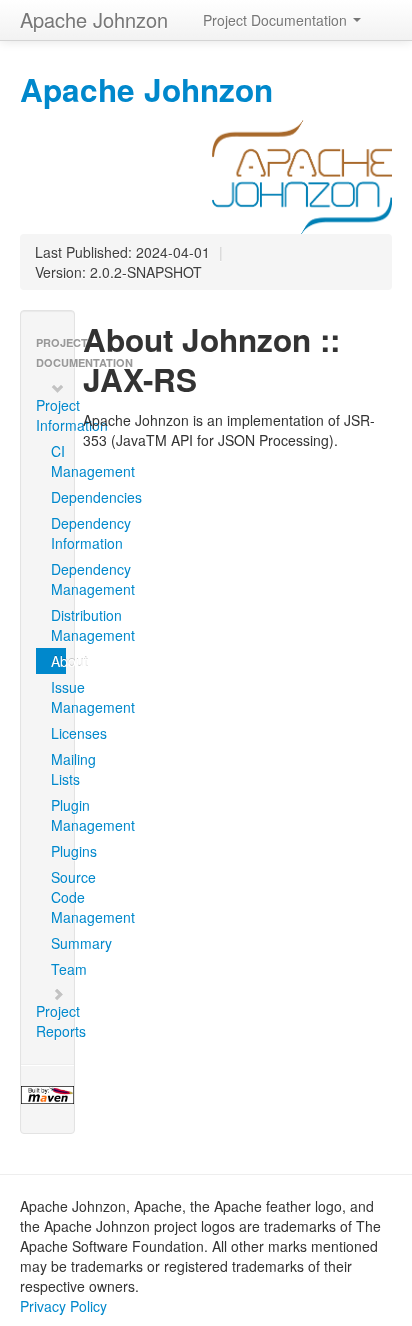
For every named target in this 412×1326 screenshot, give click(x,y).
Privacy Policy (63, 1306)
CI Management (58, 461)
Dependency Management (58, 579)
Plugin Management (58, 815)
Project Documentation (277, 20)
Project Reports (55, 1021)
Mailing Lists (58, 769)
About (58, 661)
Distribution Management (58, 625)
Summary (58, 943)
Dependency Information (58, 533)
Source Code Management (58, 897)
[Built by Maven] (47, 1095)
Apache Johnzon (94, 19)
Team (58, 969)
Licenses (58, 733)
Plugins (58, 851)
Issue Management (58, 697)
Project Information (55, 415)
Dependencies (58, 497)
